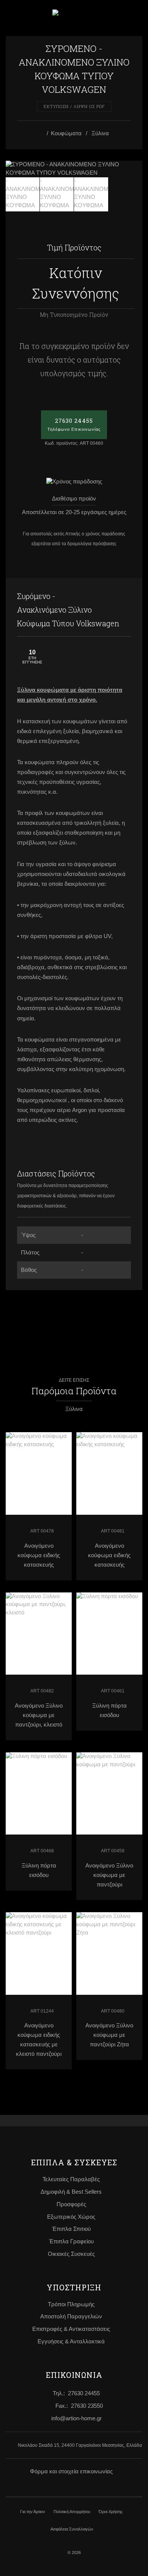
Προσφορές (71, 2204)
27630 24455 (74, 424)
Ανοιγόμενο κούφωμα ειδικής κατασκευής (39, 1555)
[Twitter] (123, 596)
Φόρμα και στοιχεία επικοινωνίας (71, 2471)
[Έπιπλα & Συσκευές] (42, 134)
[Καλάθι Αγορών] (114, 18)
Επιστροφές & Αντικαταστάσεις (71, 2329)
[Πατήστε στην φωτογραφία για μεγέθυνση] (74, 169)
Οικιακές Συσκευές (71, 2254)
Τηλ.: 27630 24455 (76, 2393)
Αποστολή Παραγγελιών (71, 2316)
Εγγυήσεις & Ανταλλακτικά (71, 2341)
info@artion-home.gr (76, 2418)
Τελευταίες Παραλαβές (71, 2179)
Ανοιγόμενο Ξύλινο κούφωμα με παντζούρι (109, 1875)
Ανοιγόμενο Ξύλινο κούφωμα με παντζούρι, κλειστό (39, 1715)
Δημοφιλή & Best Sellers (71, 2192)
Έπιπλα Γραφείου (71, 2241)
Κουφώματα (66, 133)
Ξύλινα (100, 133)
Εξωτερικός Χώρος (71, 2217)
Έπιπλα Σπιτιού (71, 2229)
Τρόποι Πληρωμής (71, 2304)
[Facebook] (108, 596)
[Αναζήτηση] (134, 17)
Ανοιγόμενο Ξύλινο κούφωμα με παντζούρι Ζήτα (109, 2035)
